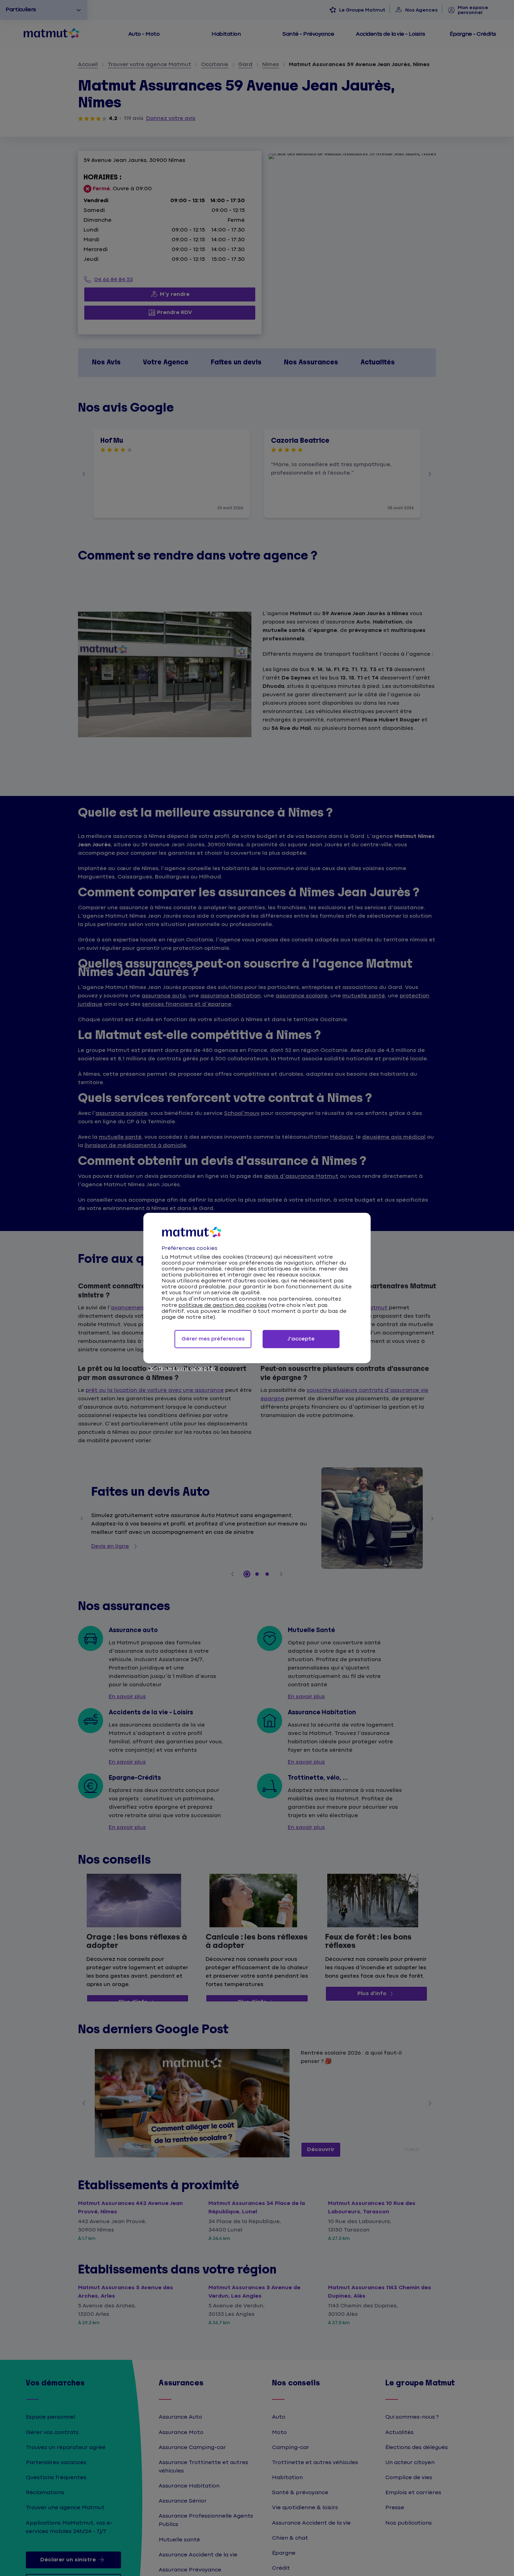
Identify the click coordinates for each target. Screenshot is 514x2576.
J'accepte (301, 1339)
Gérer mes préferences (213, 1339)
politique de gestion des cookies (223, 1305)
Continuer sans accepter (181, 1369)
